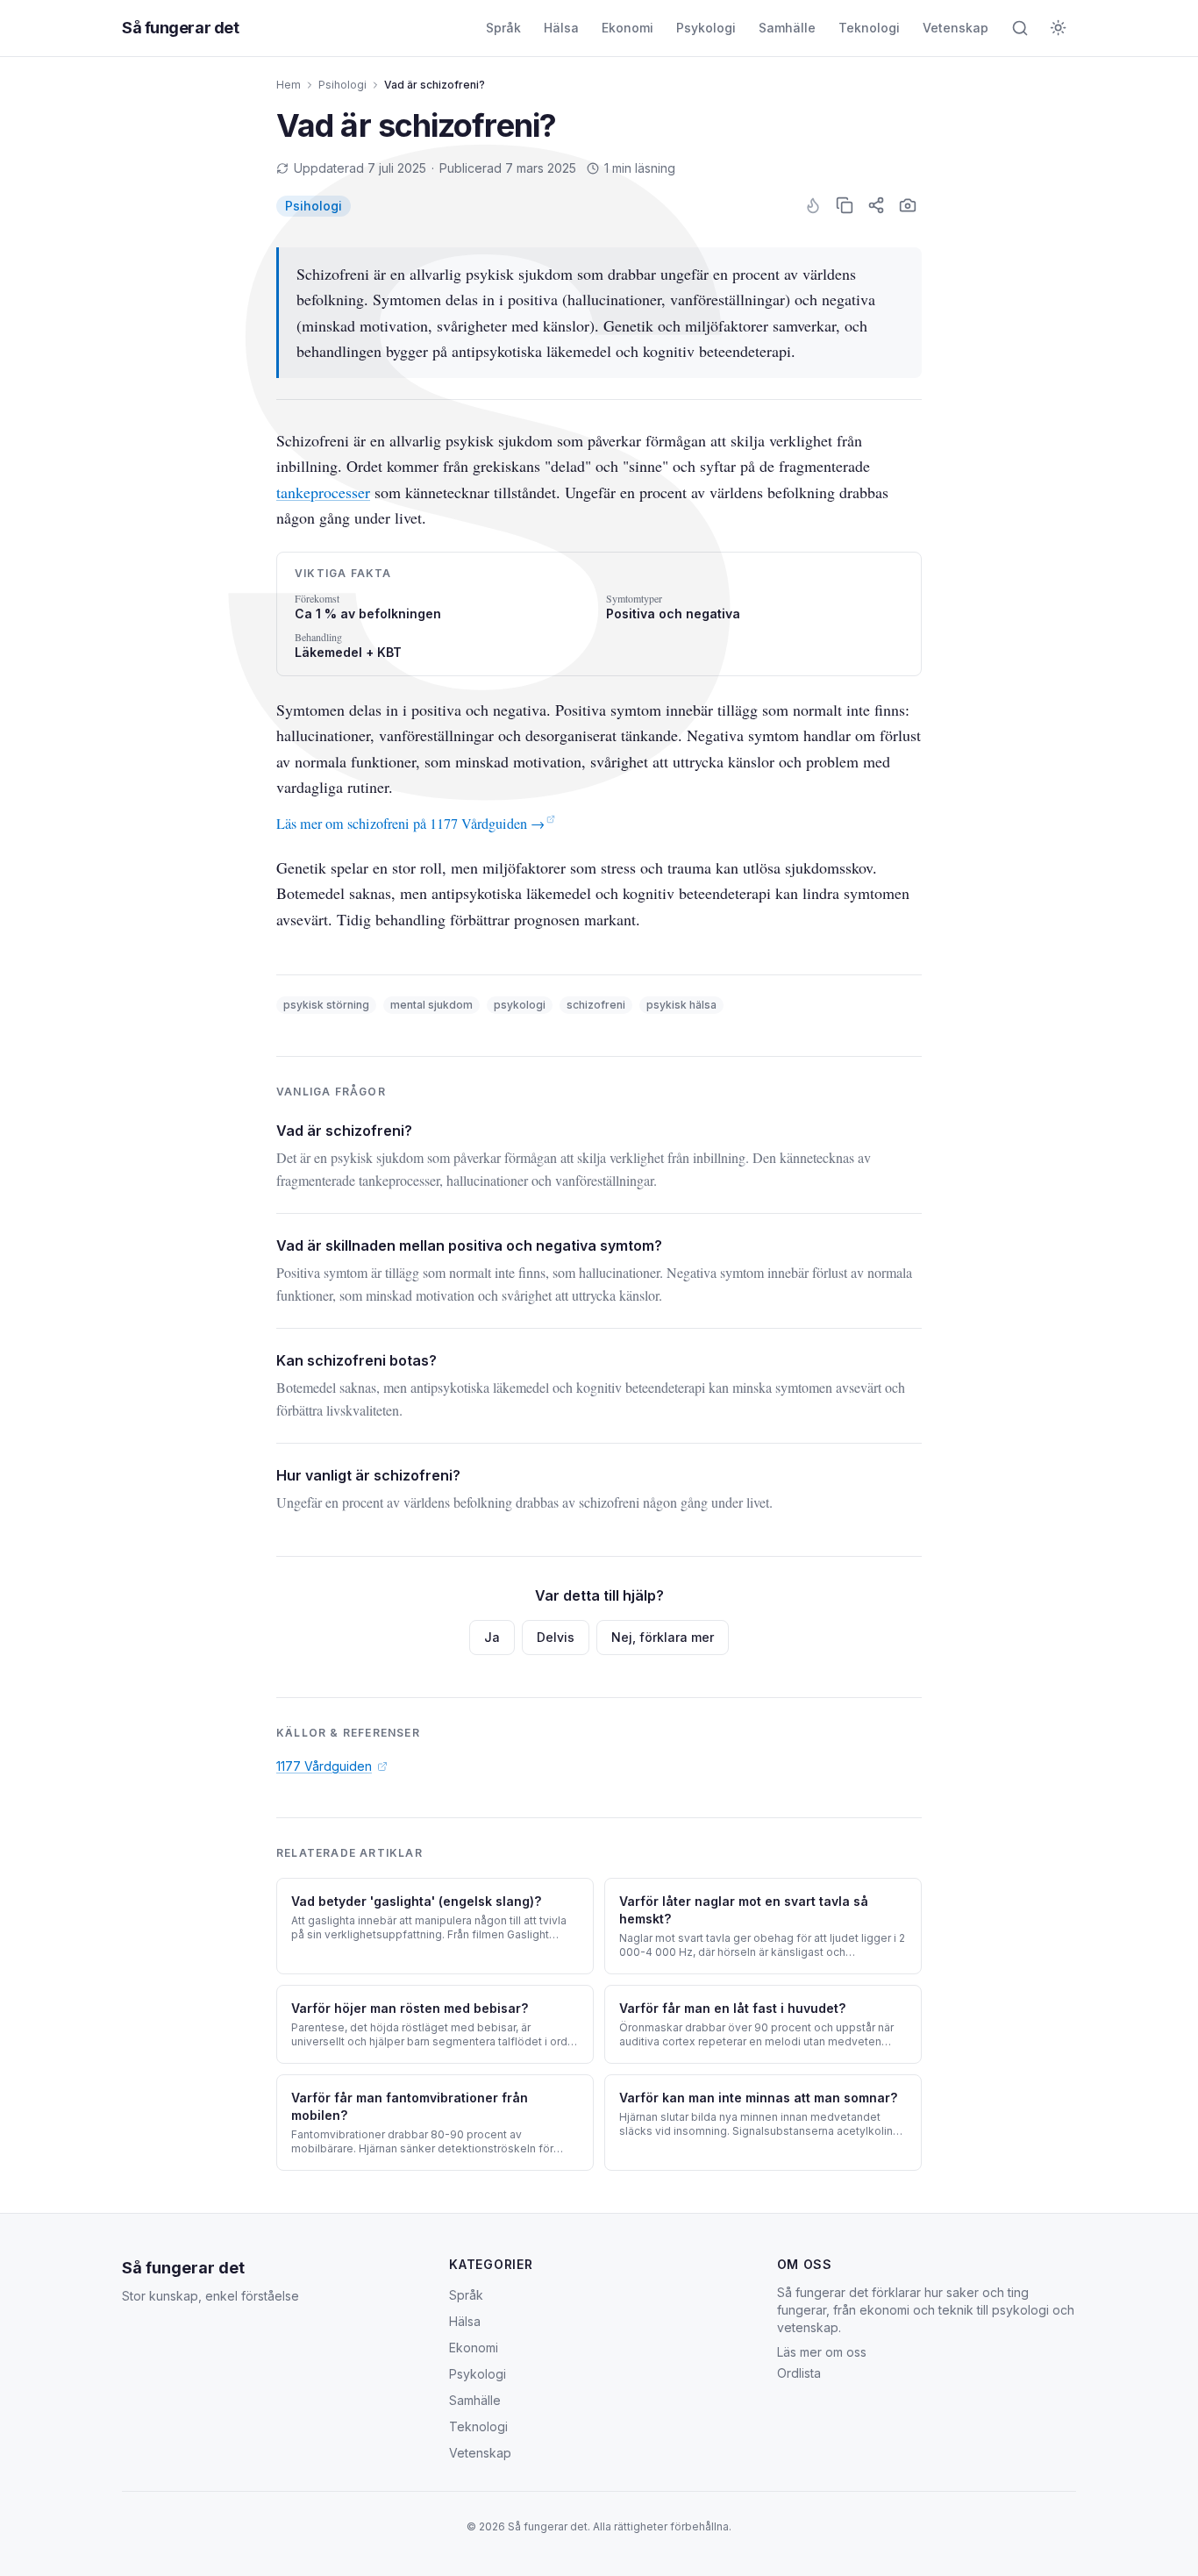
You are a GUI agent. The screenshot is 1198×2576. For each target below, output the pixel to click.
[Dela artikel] (876, 205)
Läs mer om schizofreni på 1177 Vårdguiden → (410, 824)
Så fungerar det (180, 28)
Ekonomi (628, 28)
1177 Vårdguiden (324, 1766)
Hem (289, 85)
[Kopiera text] (845, 205)
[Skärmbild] (908, 205)
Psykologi (706, 28)
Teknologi (869, 28)
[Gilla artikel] (813, 205)
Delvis (556, 1637)
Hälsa (561, 28)
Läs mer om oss (822, 2352)
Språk (503, 28)
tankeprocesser (323, 492)
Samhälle (787, 28)
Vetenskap (956, 28)
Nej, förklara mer (663, 1637)
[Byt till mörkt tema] (1059, 28)
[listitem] (314, 206)
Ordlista (799, 2373)
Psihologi (342, 85)
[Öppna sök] (1020, 28)
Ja (492, 1637)
